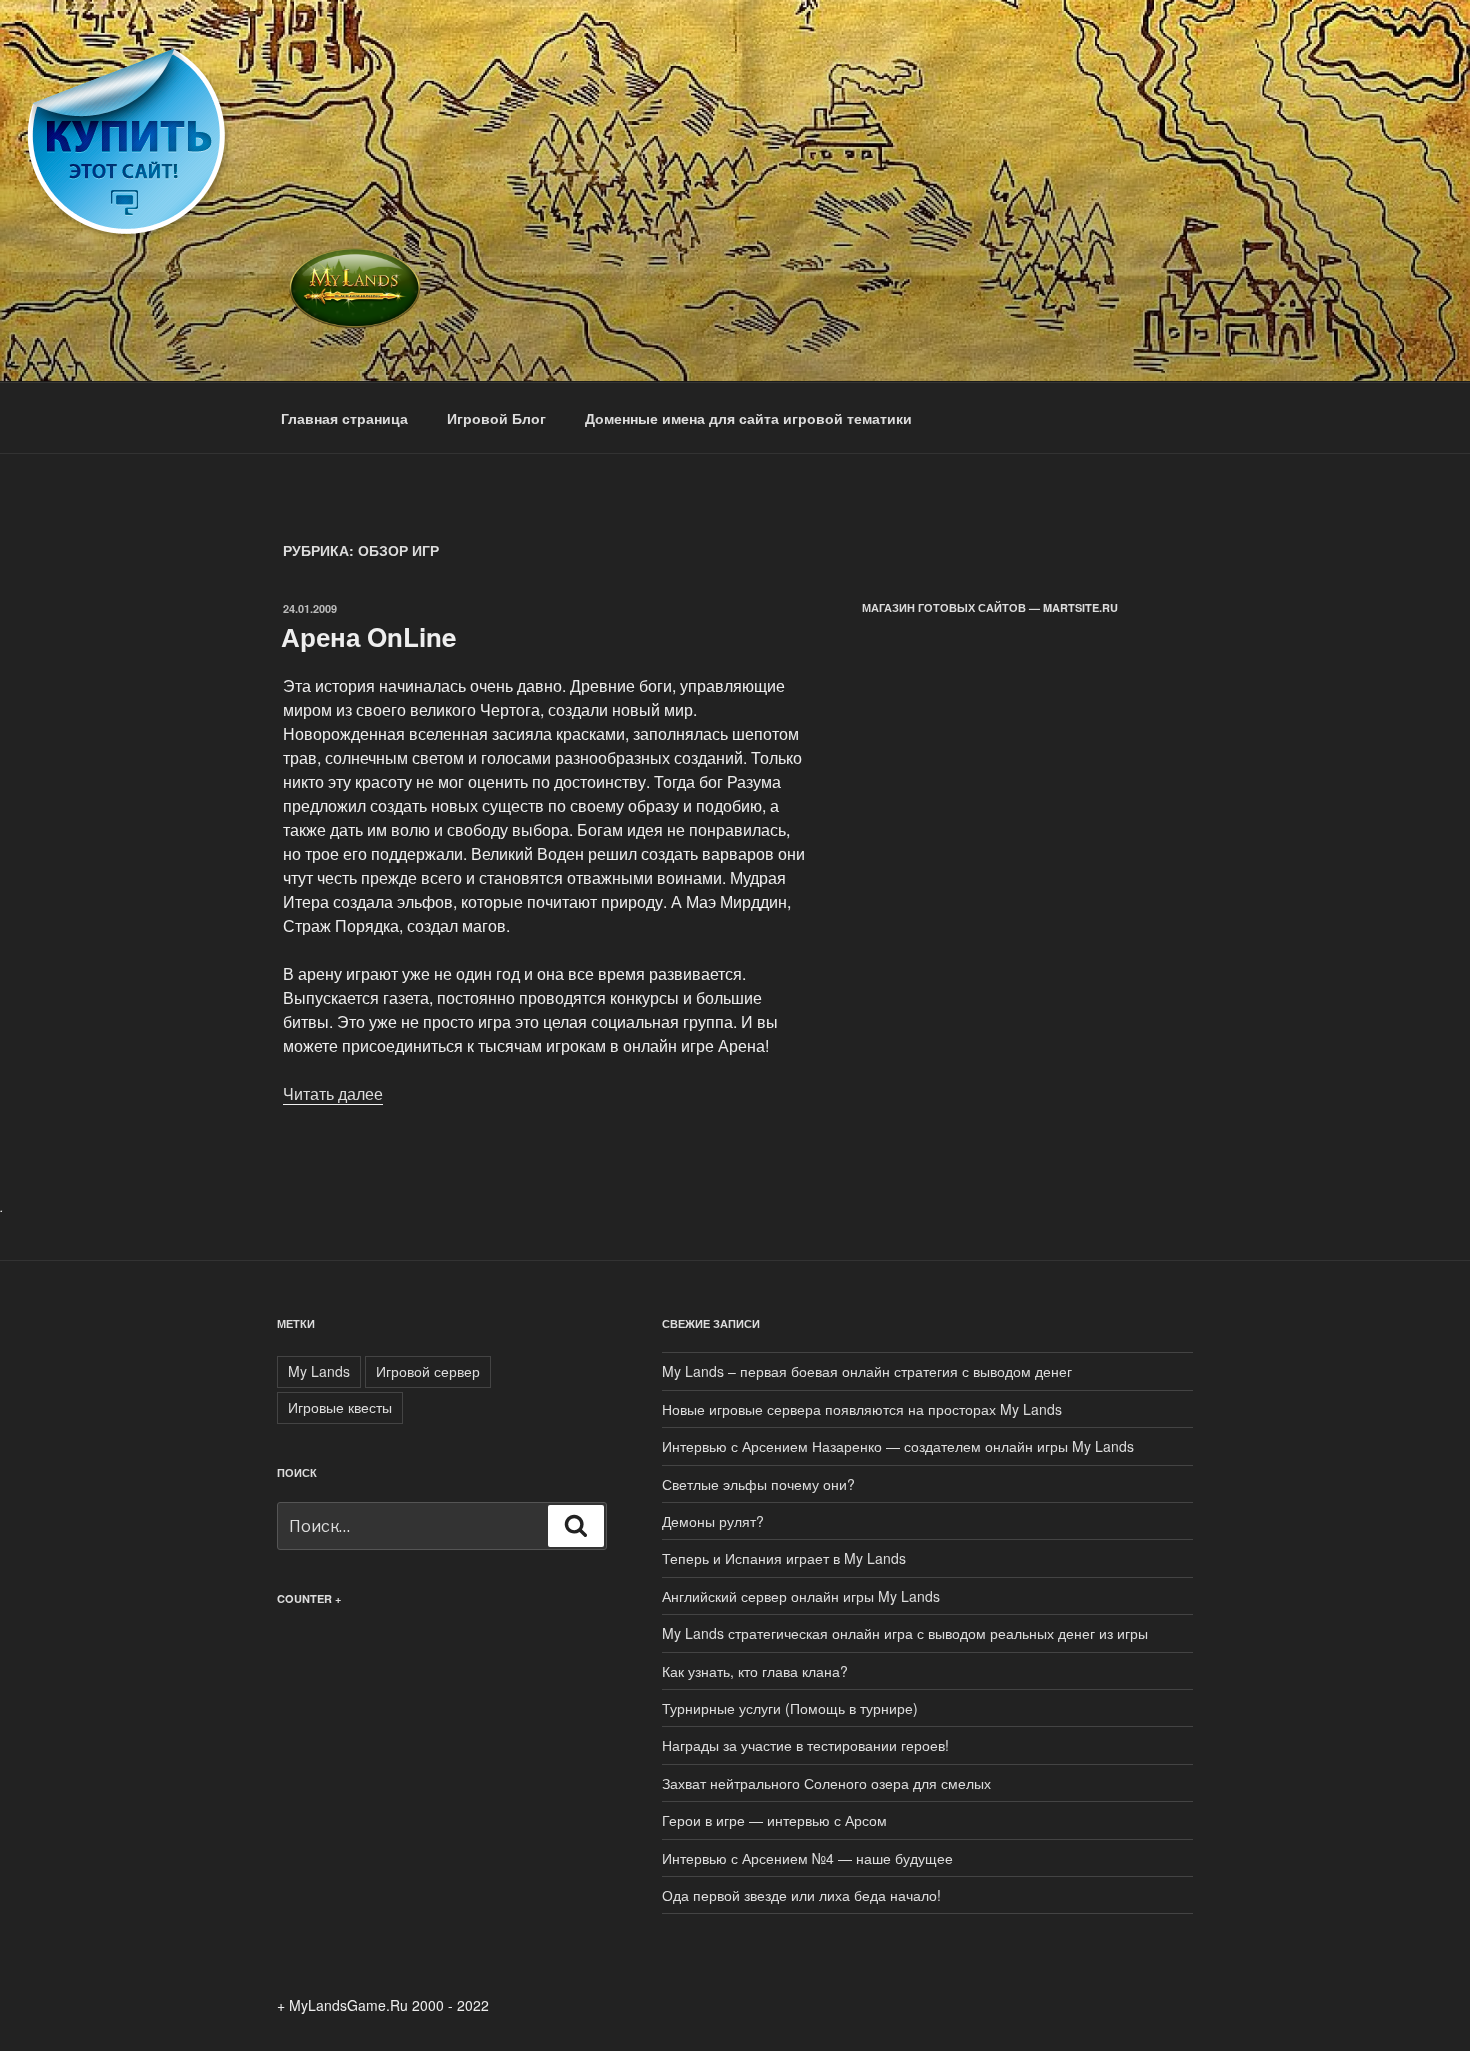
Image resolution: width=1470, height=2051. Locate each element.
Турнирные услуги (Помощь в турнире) (790, 1708)
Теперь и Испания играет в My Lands (784, 1558)
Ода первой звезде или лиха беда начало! (801, 1895)
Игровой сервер (428, 1371)
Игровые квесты (340, 1407)
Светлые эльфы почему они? (758, 1484)
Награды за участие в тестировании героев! (805, 1745)
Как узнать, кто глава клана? (755, 1671)
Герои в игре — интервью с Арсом (774, 1820)
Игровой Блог (496, 418)
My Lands (319, 1371)
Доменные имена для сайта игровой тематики (748, 418)
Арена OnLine (368, 636)
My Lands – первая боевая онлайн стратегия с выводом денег (867, 1371)
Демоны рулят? (713, 1521)
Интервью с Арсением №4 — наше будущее (807, 1858)
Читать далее (333, 1093)
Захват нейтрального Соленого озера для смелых (826, 1783)
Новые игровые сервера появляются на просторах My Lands (862, 1409)
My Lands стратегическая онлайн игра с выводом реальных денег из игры (905, 1633)
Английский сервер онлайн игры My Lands (801, 1596)
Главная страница (344, 418)
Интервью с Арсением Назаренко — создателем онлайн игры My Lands (898, 1446)
